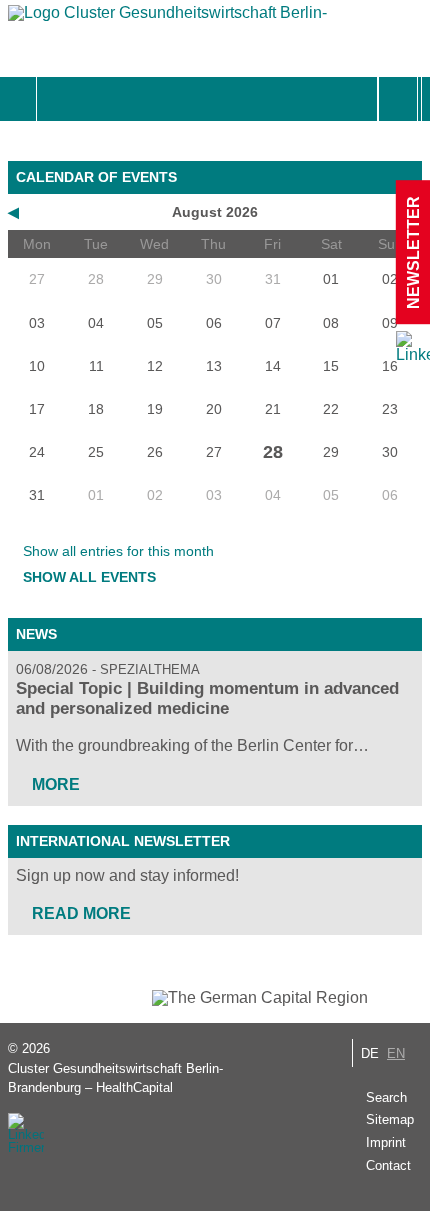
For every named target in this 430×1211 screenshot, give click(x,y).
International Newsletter (123, 841)
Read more (81, 913)
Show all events (89, 577)
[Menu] (58, 99)
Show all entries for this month (118, 551)
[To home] (168, 17)
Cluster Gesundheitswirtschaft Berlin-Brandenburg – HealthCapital (115, 1078)
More (56, 784)
